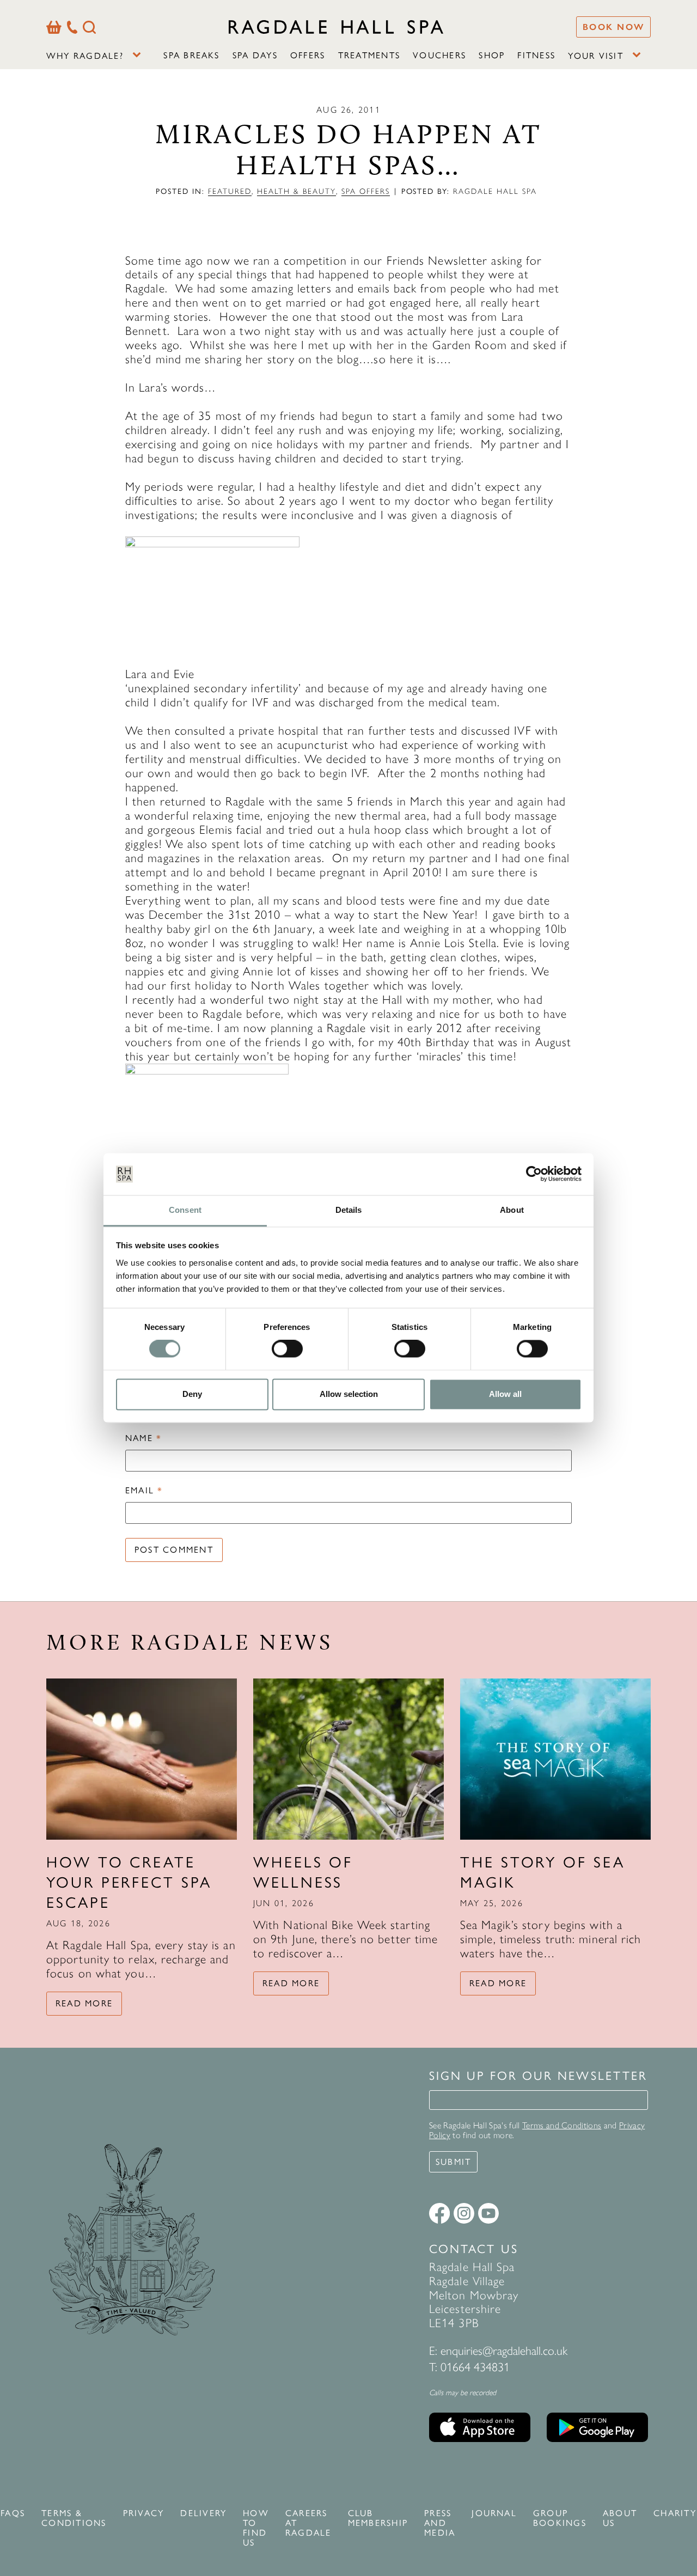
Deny (192, 1394)
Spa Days (255, 55)
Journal (494, 2513)
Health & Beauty (296, 191)
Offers (308, 55)
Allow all (505, 1394)
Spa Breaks (191, 55)
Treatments (369, 55)
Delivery (203, 2513)
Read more (84, 2003)
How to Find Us (256, 2528)
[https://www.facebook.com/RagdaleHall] (439, 2213)
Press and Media (440, 2523)
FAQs (13, 2513)
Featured (230, 191)
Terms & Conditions (74, 2518)
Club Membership (378, 2518)
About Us (620, 2518)
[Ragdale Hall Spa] (336, 27)
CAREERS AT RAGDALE (308, 2523)
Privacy (144, 2513)
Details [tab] (349, 1210)
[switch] (287, 1349)
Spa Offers (366, 191)
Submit (453, 2162)
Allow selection (349, 1394)
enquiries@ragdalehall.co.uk (504, 2351)
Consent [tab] (185, 1210)
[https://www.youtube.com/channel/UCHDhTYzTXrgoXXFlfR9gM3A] (488, 2213)
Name (143, 1438)
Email (144, 1491)
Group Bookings (560, 2518)
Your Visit (595, 56)
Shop (492, 55)
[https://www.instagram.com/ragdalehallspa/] (464, 2213)
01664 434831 (475, 2367)
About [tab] (512, 1210)
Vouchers (439, 55)
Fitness (536, 55)
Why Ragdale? (85, 56)
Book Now (613, 27)
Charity (675, 2513)
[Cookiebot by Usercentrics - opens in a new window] (534, 1174)
